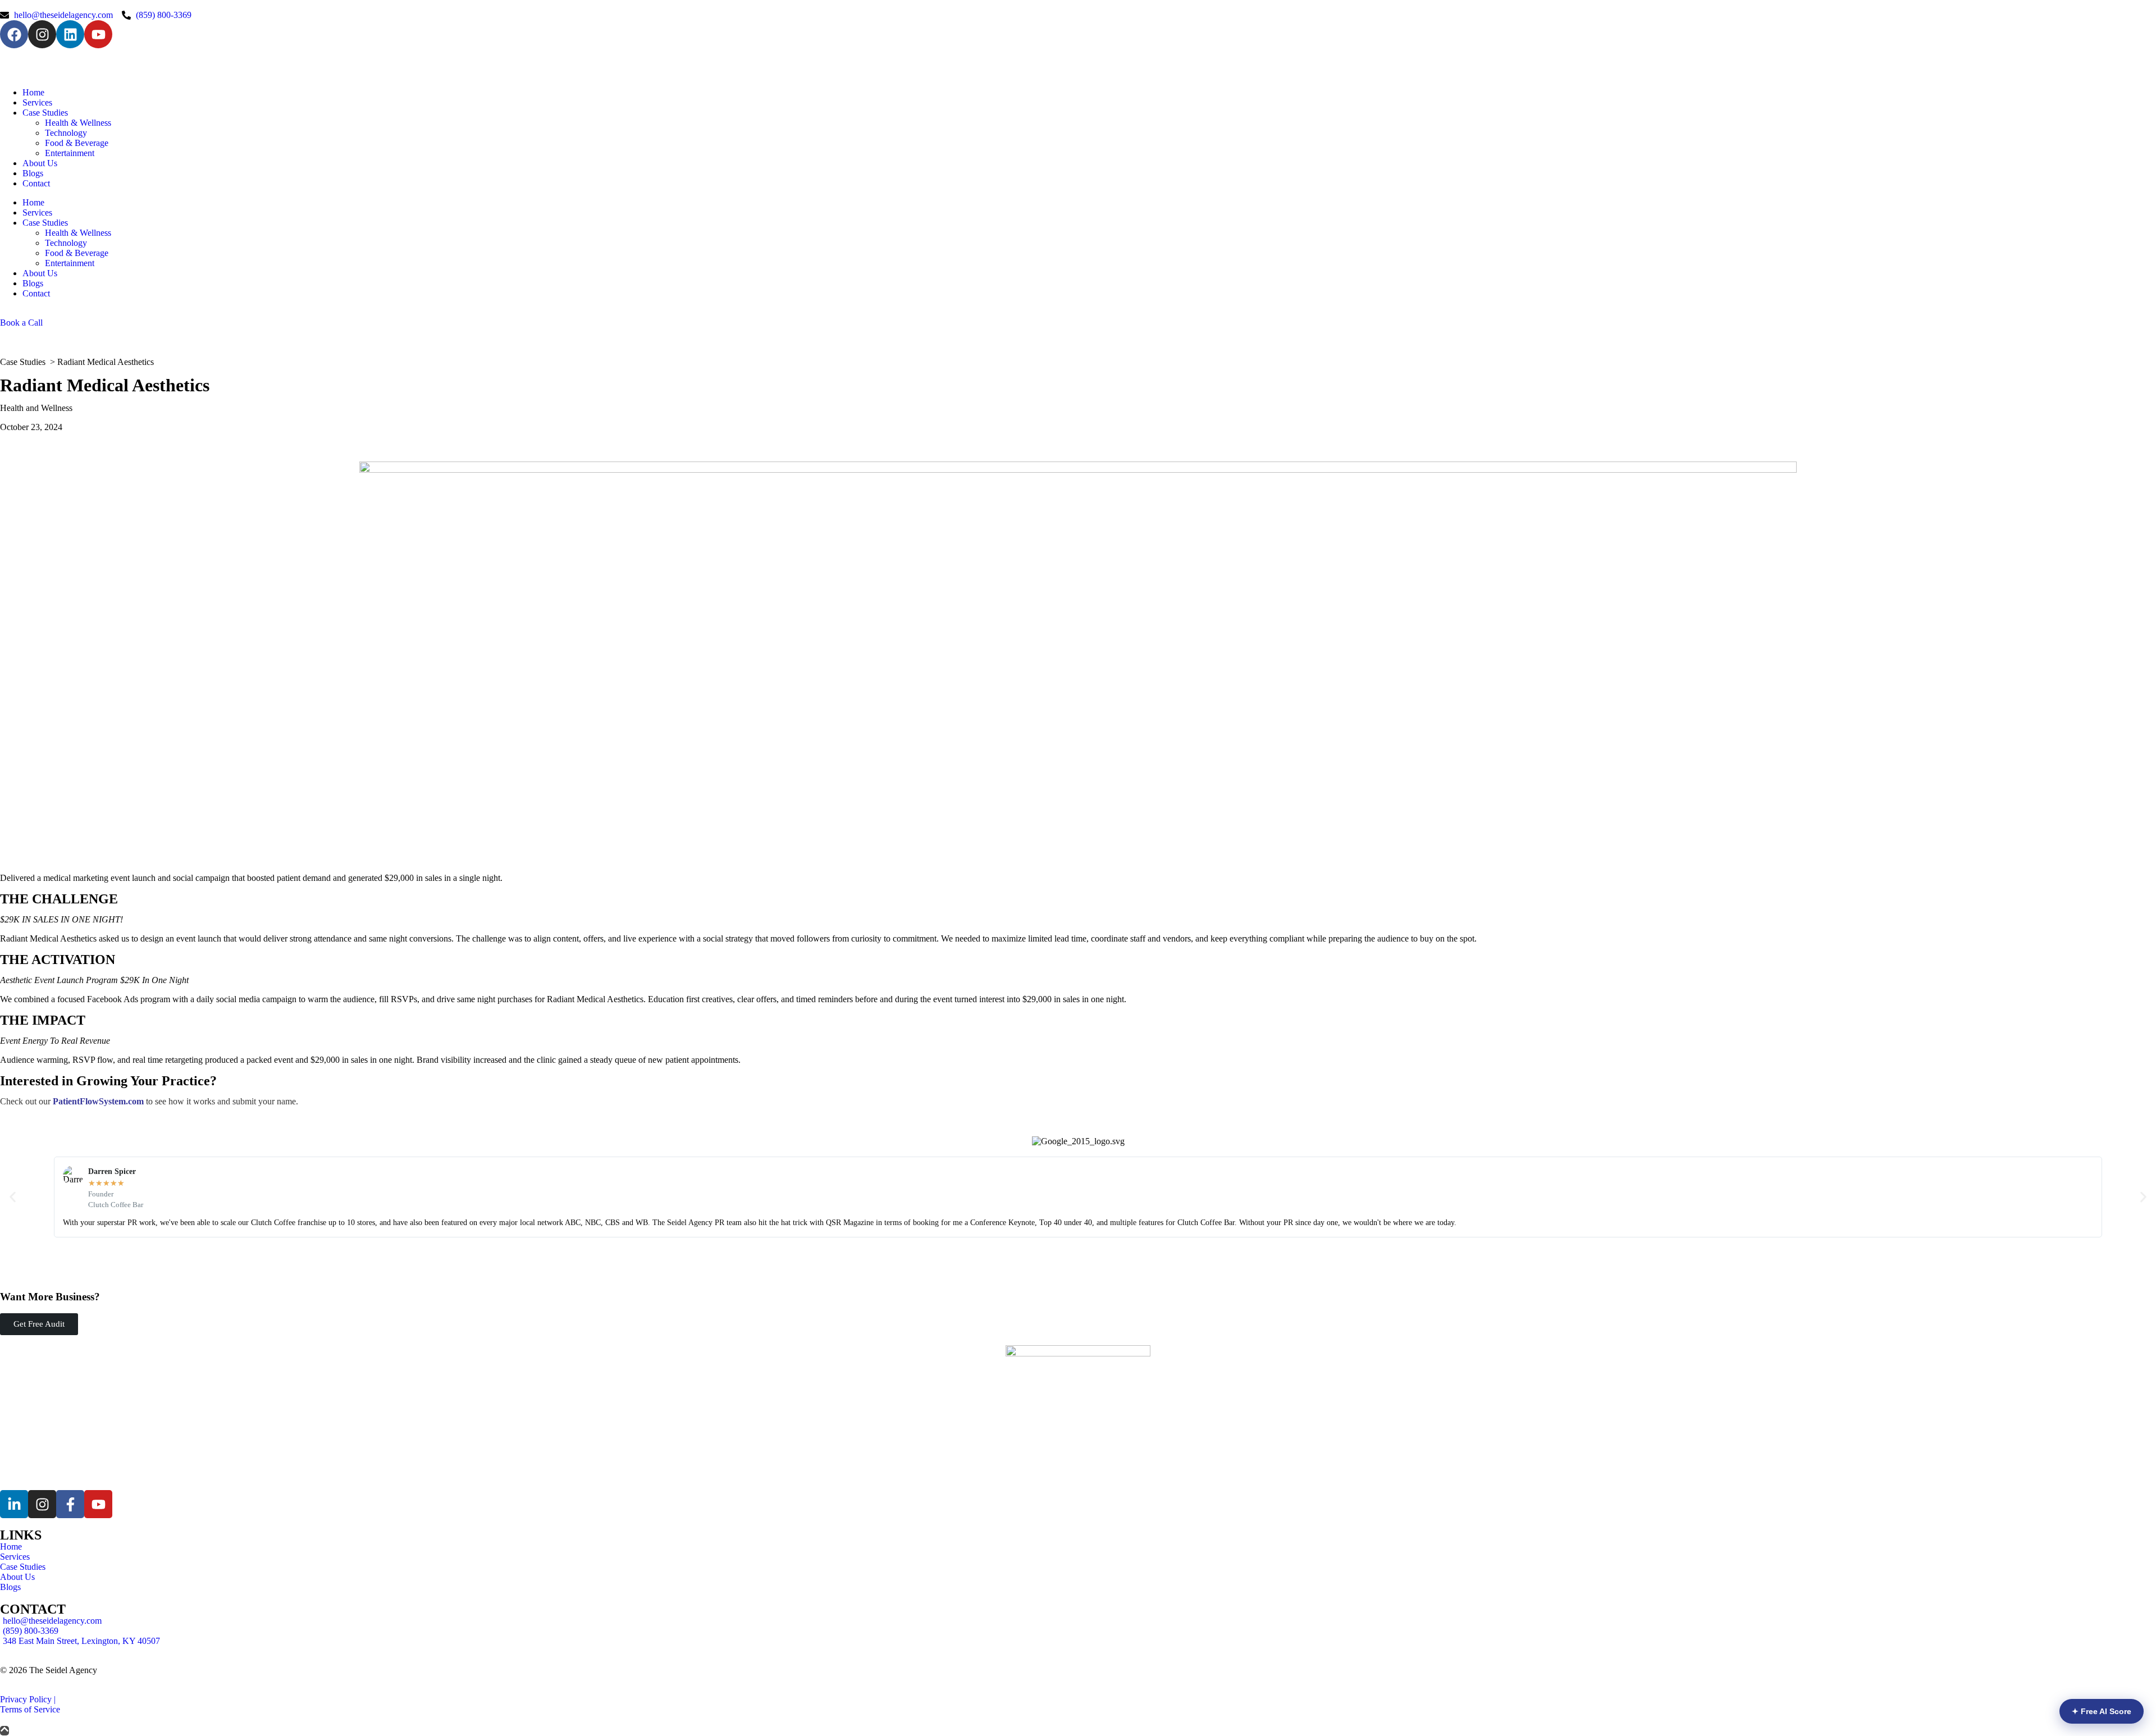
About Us (40, 163)
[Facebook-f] (70, 1504)
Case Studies (45, 113)
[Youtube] (98, 34)
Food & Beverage (77, 143)
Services (37, 102)
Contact (36, 183)
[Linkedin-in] (14, 1504)
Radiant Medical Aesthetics (106, 362)
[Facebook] (14, 34)
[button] (13, 1197)
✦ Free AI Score (2102, 1711)
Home (33, 92)
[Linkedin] (70, 34)
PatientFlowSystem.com (98, 1101)
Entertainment (70, 153)
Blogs (33, 173)
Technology (66, 133)
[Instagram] (42, 34)
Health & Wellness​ (78, 123)
